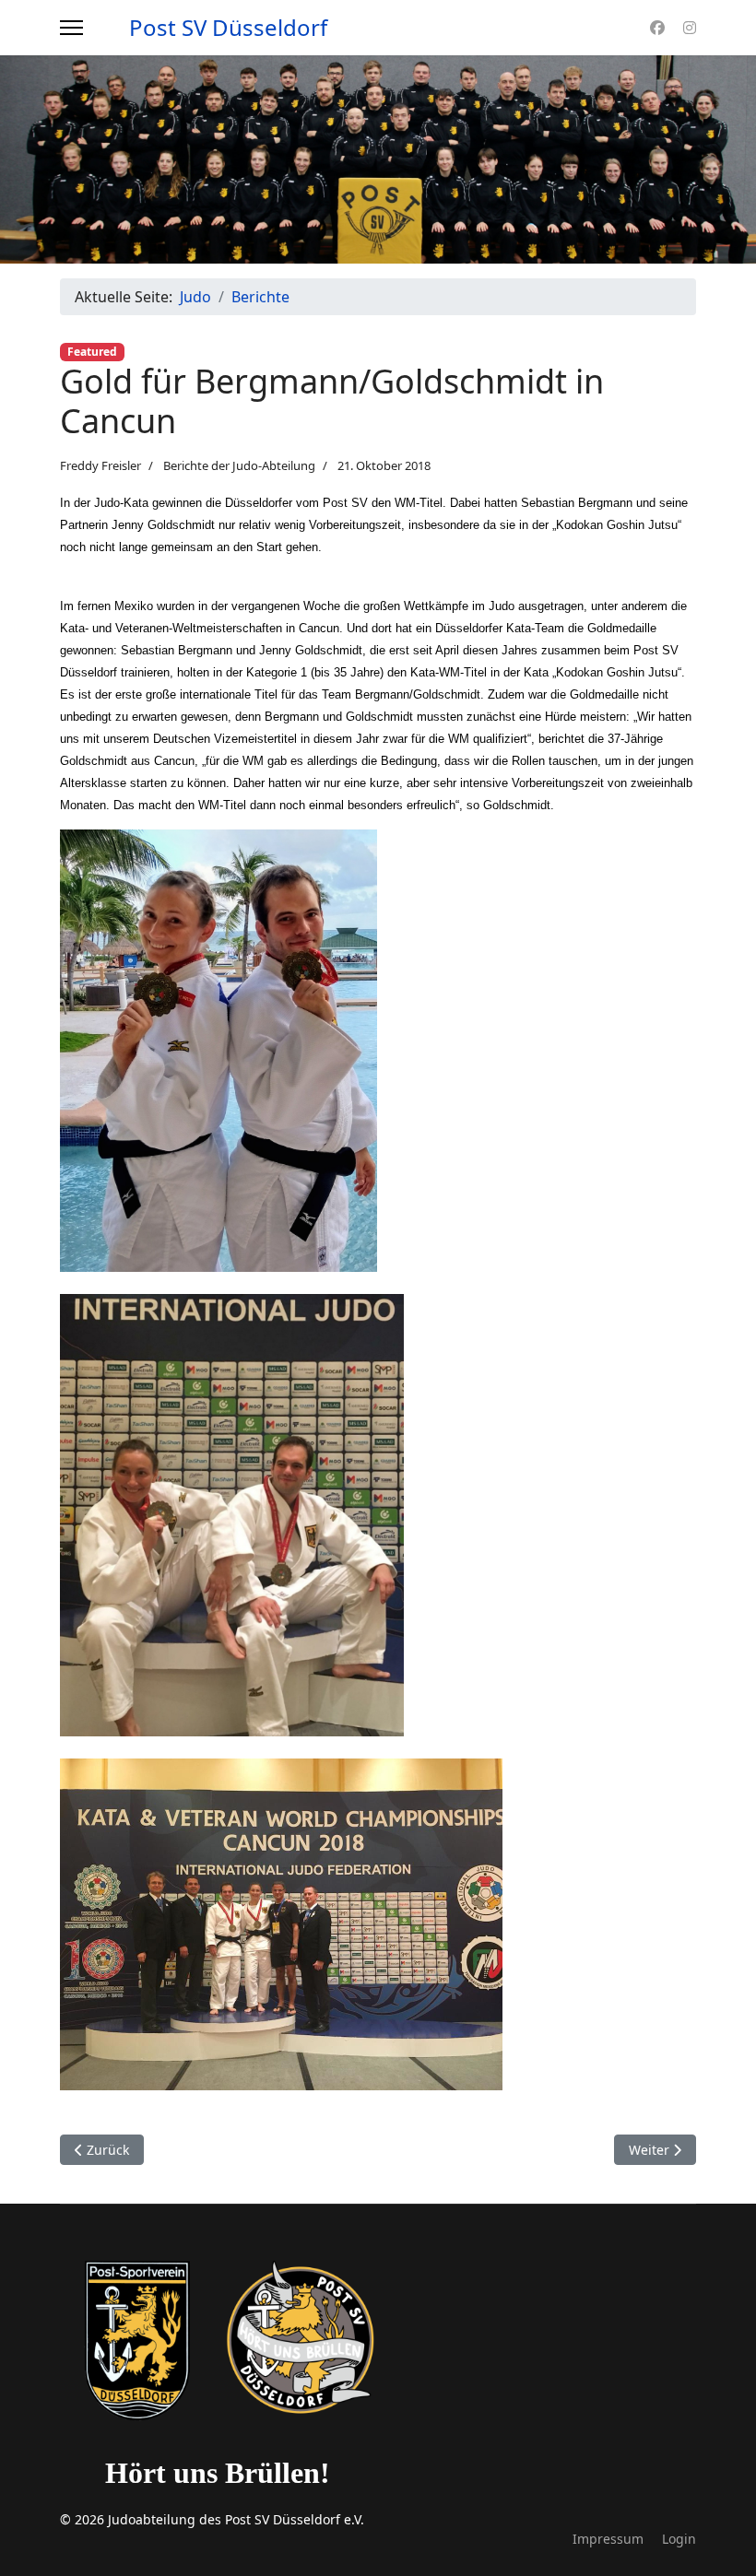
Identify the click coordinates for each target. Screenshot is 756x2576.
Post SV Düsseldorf (228, 28)
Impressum (608, 2539)
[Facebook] (657, 28)
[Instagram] (690, 28)
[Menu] (71, 28)
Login (679, 2539)
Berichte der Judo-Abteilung (239, 465)
